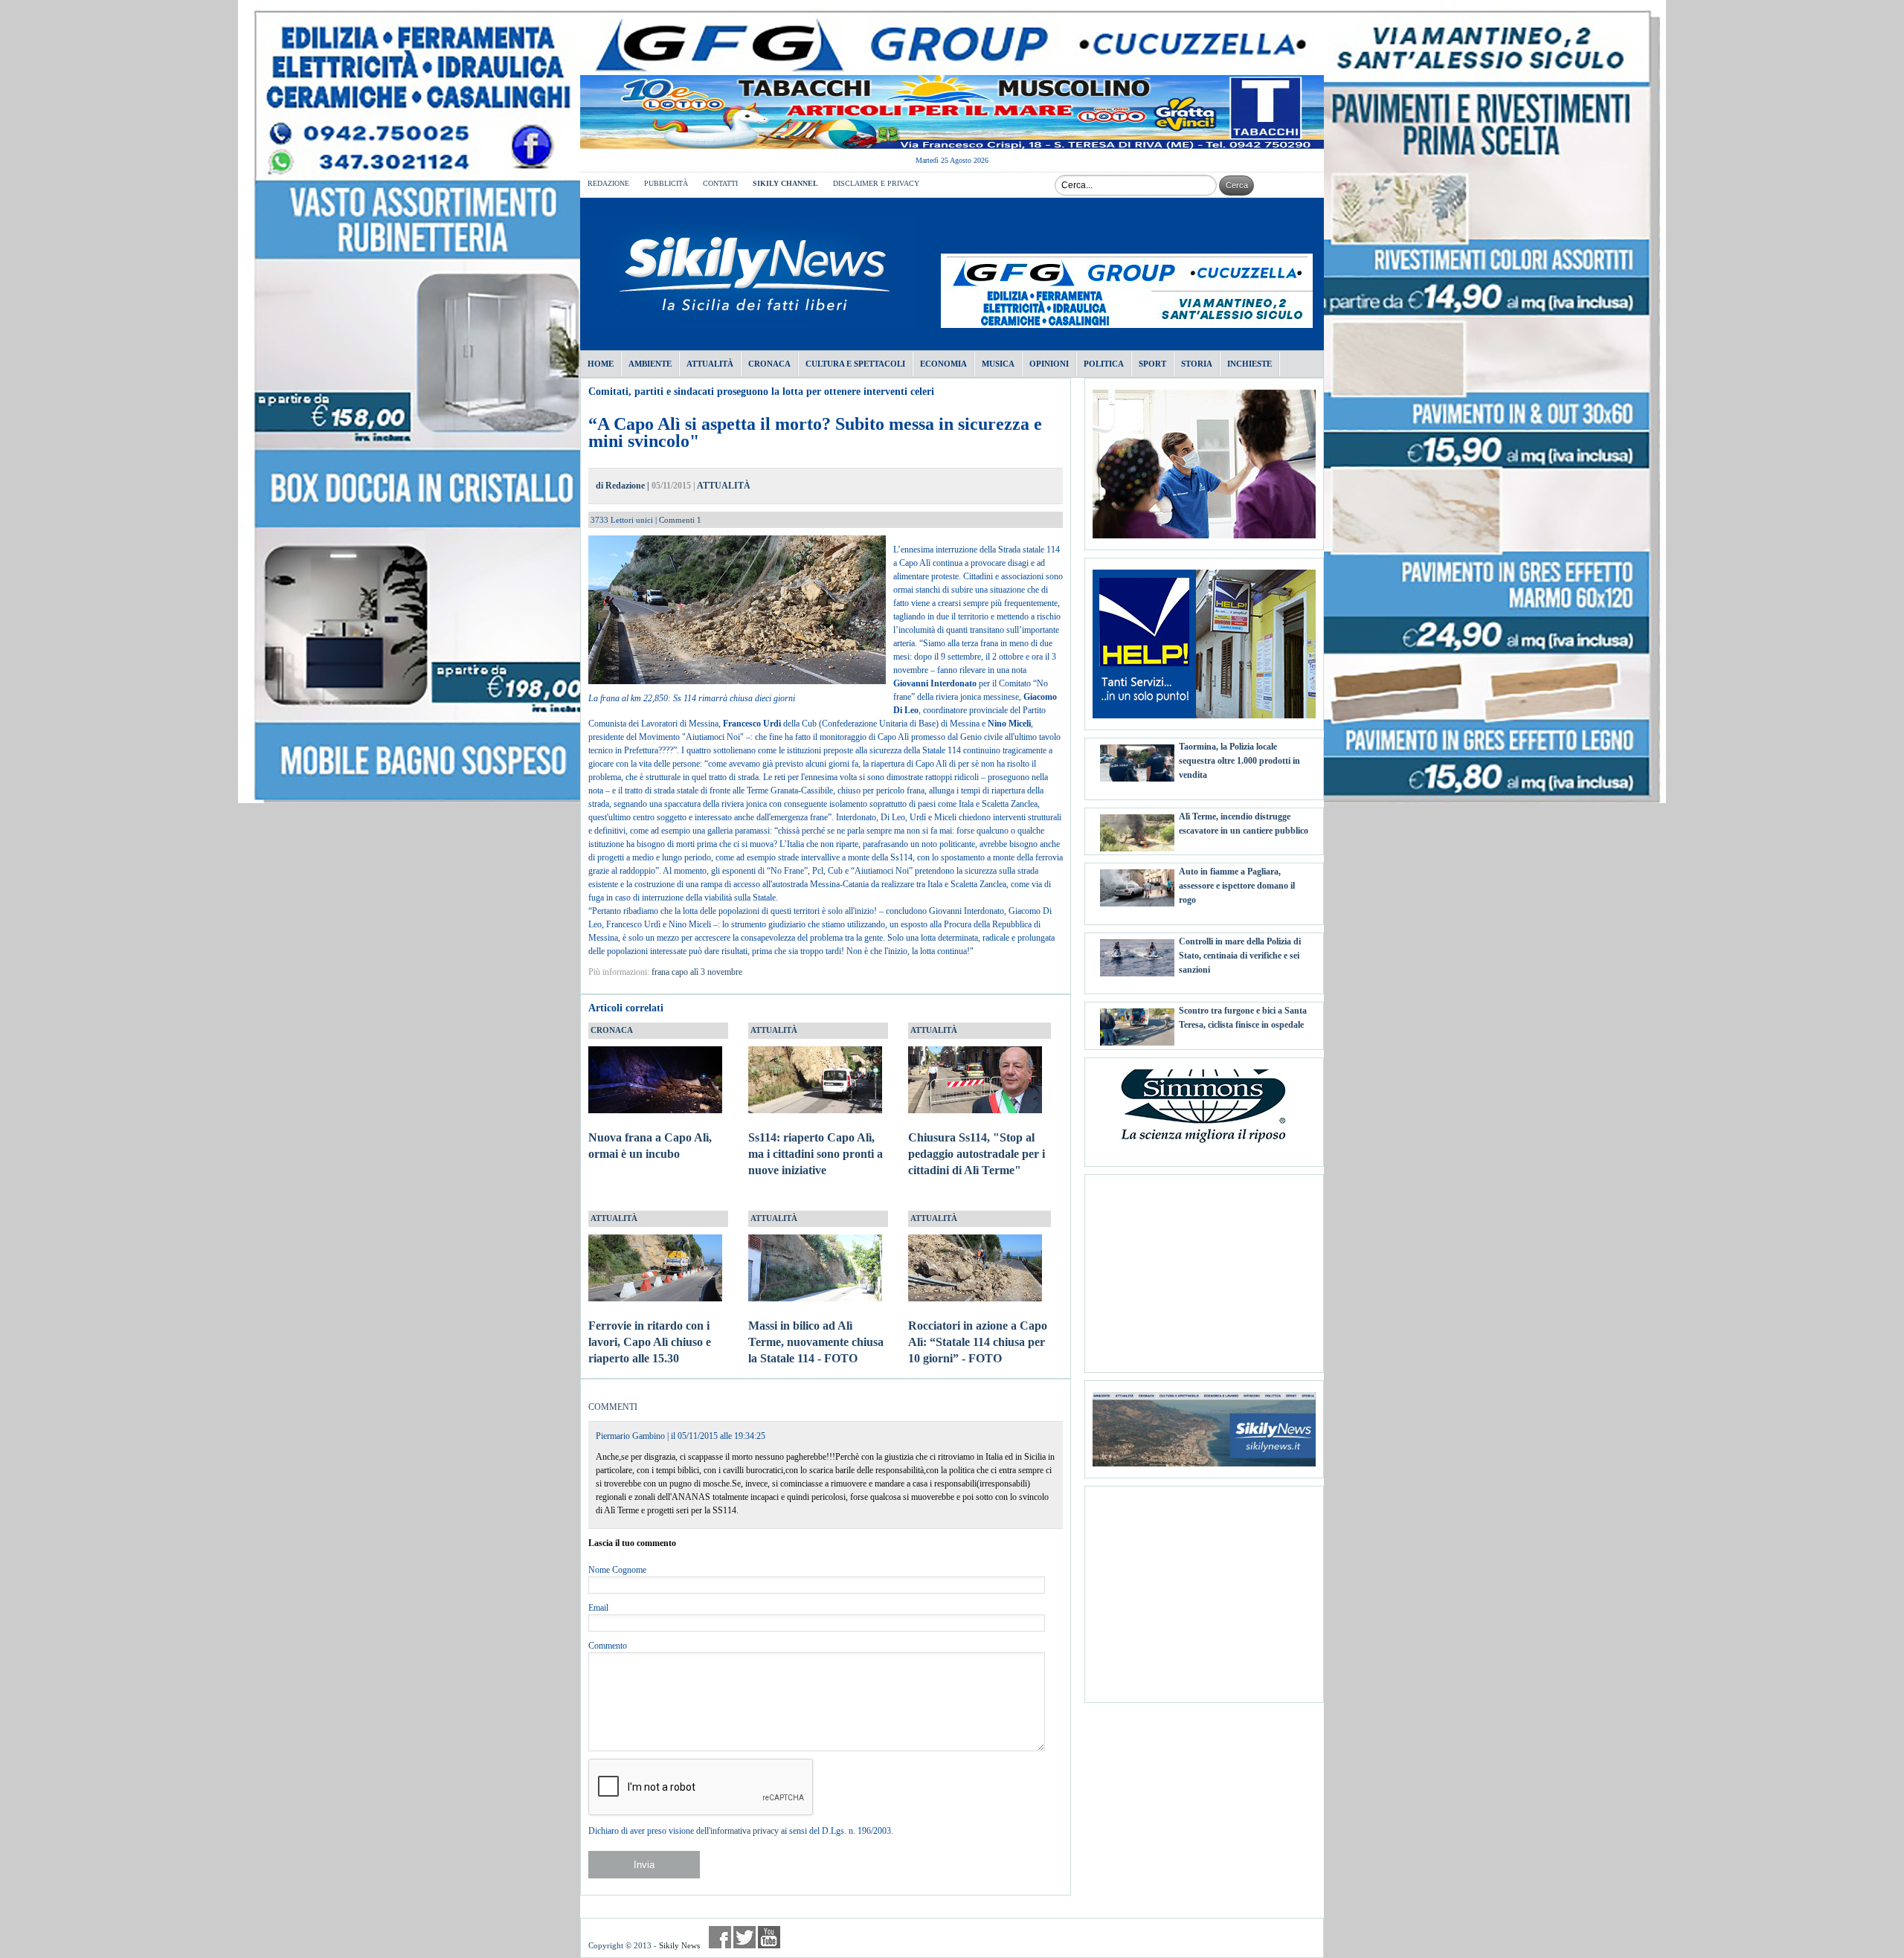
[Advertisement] (1204, 1268)
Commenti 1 (680, 520)
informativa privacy (744, 1831)
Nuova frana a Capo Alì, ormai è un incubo (650, 1146)
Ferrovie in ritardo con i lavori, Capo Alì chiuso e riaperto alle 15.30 (650, 1342)
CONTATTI (720, 183)
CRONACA (612, 1030)
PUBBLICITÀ (666, 183)
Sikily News (679, 1945)
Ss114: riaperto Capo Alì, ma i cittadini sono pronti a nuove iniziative (816, 1154)
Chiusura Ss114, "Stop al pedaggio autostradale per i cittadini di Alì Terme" (977, 1154)
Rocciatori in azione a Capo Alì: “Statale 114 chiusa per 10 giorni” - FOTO (978, 1342)
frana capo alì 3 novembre (697, 972)
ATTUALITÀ (724, 486)
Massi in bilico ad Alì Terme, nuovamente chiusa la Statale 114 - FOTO (816, 1342)
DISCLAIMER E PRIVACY (876, 183)
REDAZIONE (608, 183)
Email (598, 1608)
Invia (644, 1865)
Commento (608, 1646)
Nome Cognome (617, 1570)
